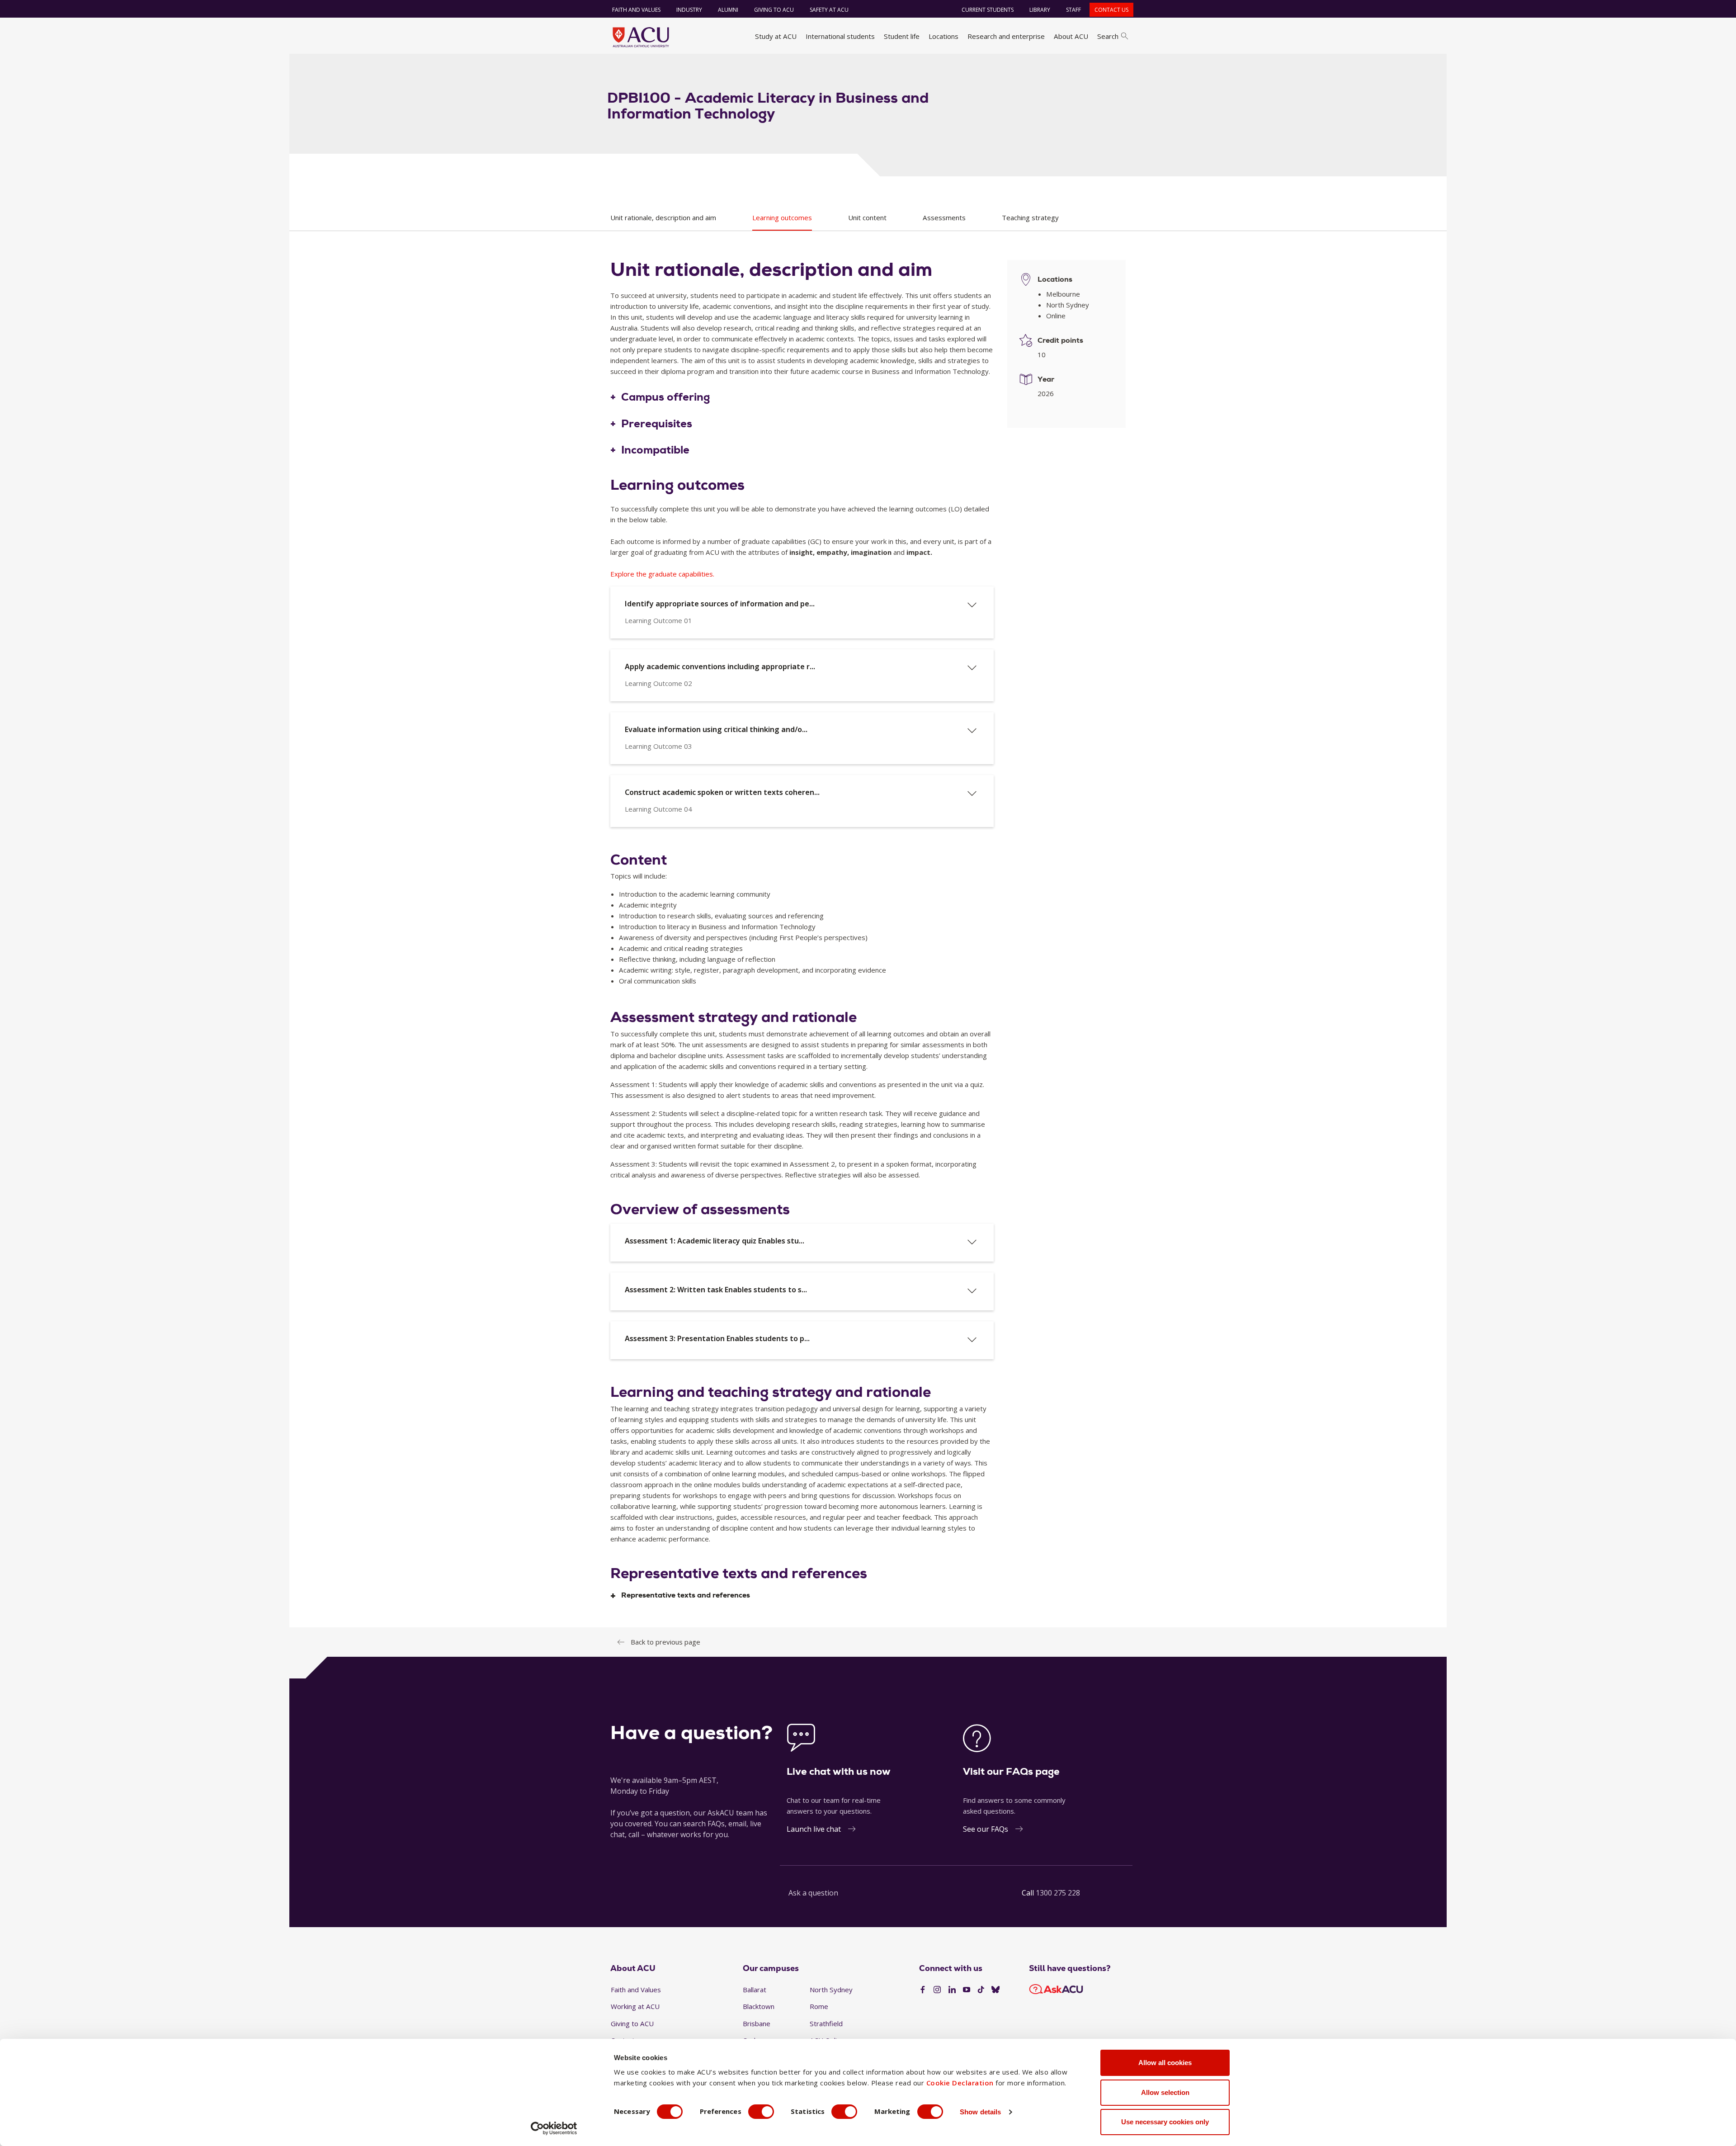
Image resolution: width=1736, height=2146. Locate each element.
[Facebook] (923, 1990)
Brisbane (757, 2023)
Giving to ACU (774, 10)
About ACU (1071, 36)
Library (1040, 10)
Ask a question (813, 1893)
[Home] (641, 37)
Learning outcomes (782, 217)
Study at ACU (776, 36)
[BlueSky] (995, 1990)
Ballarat (755, 1990)
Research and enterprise (1006, 36)
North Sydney (831, 1990)
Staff (1073, 10)
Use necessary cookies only (1165, 2122)
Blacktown (759, 2006)
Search (1108, 36)
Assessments (944, 217)
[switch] (761, 2112)
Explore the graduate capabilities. (662, 574)
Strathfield (826, 2023)
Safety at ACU (829, 10)
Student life (902, 36)
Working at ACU (635, 2006)
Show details (980, 2112)
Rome (819, 2006)
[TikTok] (981, 1990)
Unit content (867, 217)
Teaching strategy (1030, 217)
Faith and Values (636, 10)
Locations (943, 36)
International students (840, 36)
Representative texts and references (686, 1595)
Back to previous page (665, 1642)
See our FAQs (986, 1829)
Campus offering (666, 397)
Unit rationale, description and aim (663, 217)
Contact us (1111, 10)
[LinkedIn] (952, 1990)
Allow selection (1165, 2092)
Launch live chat (814, 1829)
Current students (988, 10)
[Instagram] (937, 1990)
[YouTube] (967, 1990)
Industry (689, 10)
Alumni (728, 10)
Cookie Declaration (960, 2083)
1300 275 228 (1058, 1893)
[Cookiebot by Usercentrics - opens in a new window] (554, 2128)
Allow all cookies (1165, 2063)
